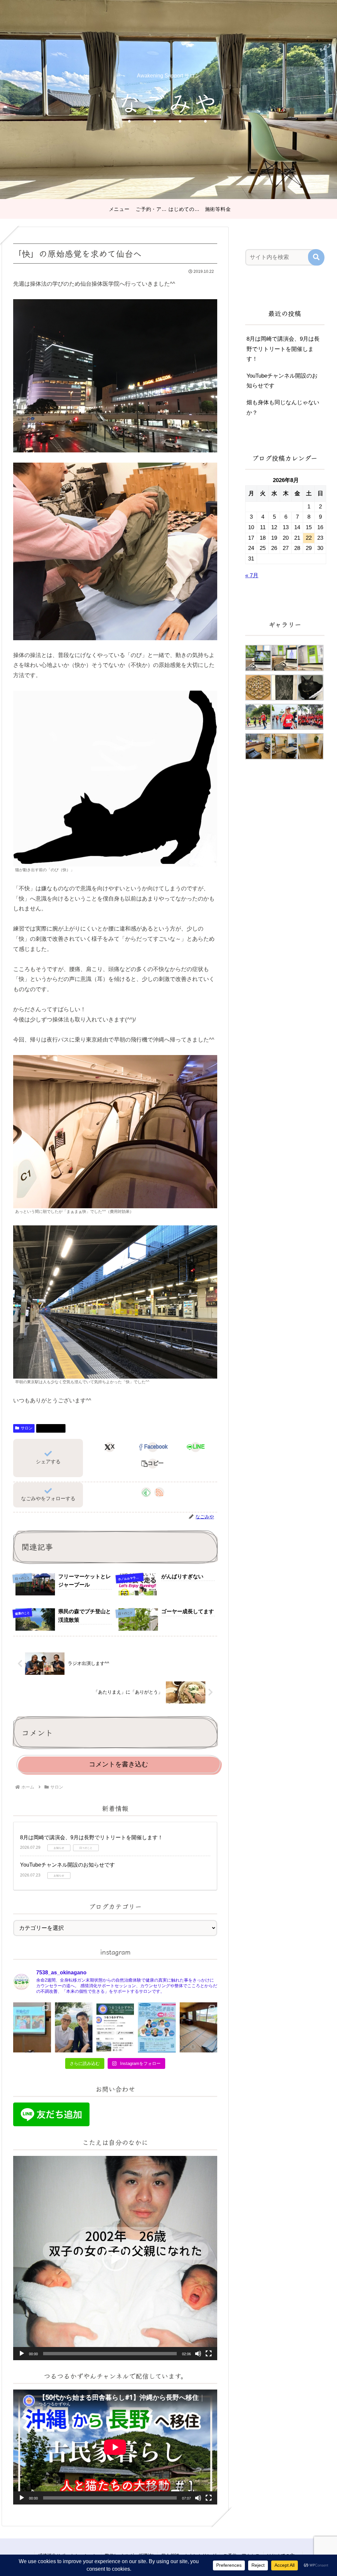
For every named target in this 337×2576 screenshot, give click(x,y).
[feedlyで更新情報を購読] (146, 1492)
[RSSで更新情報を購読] (159, 1492)
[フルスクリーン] (209, 2354)
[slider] (110, 2354)
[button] (153, 1464)
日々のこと (54, 1428)
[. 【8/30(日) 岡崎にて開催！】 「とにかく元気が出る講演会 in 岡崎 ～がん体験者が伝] (157, 2027)
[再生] (22, 2354)
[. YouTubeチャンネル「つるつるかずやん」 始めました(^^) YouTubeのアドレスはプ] (115, 2027)
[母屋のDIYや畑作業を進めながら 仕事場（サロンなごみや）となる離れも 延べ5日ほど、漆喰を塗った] (198, 2027)
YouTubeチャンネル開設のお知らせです (67, 1865)
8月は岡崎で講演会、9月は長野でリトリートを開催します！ (91, 1837)
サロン (27, 1428)
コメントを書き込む (118, 1764)
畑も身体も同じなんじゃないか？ (283, 408)
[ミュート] (198, 2354)
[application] (115, 2258)
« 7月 (252, 575)
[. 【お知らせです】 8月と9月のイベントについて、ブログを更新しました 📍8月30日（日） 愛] (74, 2027)
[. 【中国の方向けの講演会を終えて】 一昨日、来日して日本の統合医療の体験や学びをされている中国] (32, 2027)
